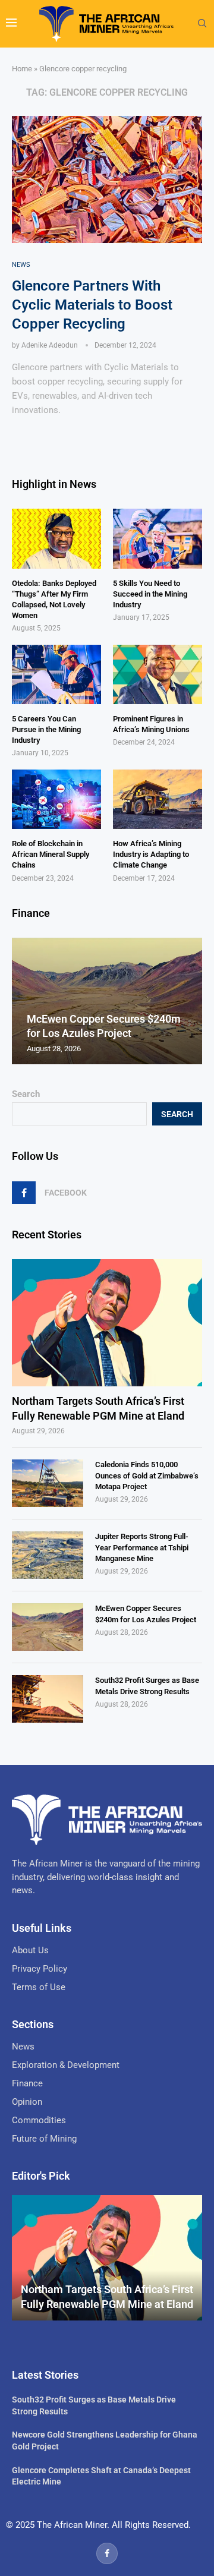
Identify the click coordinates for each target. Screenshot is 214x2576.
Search (26, 1094)
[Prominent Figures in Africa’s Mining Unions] (158, 674)
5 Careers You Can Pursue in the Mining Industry (46, 729)
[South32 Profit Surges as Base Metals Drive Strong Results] (48, 1699)
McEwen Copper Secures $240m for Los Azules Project (146, 1614)
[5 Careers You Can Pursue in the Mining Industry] (56, 674)
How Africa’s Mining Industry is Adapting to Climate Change (151, 854)
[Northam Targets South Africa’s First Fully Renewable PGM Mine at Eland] (107, 1322)
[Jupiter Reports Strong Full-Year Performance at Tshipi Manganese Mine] (48, 1555)
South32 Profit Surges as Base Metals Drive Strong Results (147, 1686)
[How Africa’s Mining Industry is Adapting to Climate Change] (158, 799)
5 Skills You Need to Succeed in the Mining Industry (150, 594)
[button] (23, 1001)
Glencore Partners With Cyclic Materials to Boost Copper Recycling (92, 305)
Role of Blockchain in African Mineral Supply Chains (51, 854)
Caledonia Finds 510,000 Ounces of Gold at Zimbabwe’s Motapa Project (147, 1475)
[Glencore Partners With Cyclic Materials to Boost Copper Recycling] (107, 179)
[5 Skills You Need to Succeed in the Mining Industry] (158, 538)
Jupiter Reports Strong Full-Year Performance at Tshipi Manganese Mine (142, 1547)
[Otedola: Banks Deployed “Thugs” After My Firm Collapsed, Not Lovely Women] (56, 538)
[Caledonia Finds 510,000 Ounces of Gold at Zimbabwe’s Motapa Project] (48, 1483)
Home (22, 69)
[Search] (202, 24)
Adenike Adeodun (50, 345)
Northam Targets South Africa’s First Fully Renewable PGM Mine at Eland (98, 1408)
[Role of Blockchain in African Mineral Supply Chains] (56, 799)
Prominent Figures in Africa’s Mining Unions (151, 724)
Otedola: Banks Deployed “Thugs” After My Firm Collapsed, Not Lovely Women (54, 600)
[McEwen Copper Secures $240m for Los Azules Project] (48, 1627)
